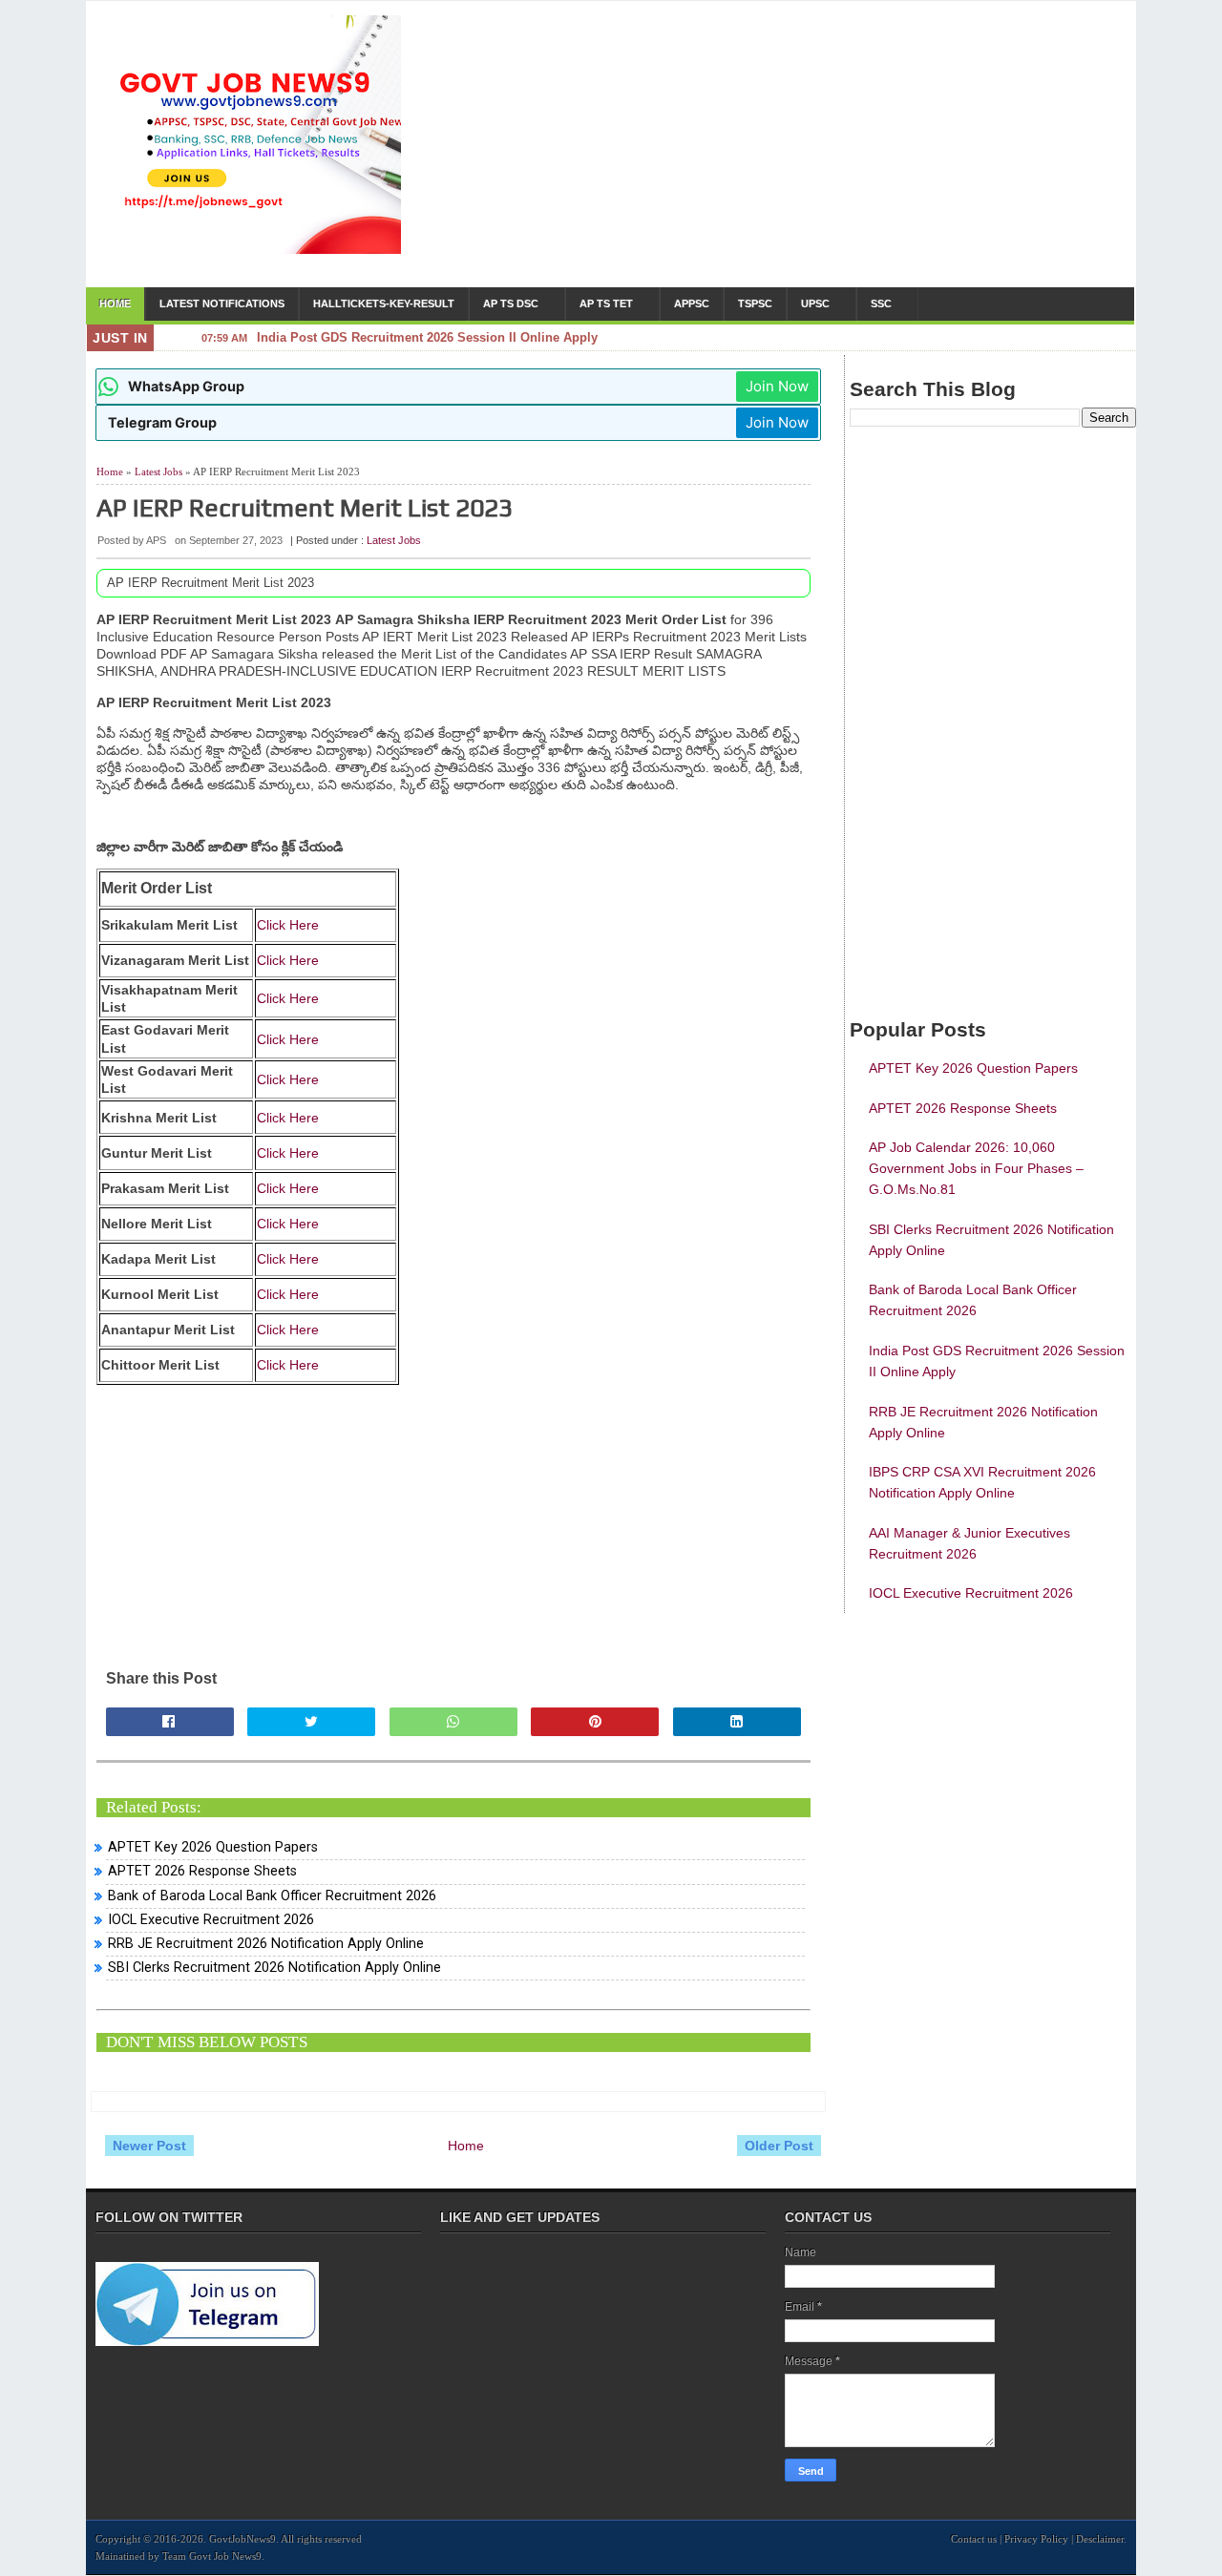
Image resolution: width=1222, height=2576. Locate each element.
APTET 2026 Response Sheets (202, 1871)
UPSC (815, 304)
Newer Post (149, 2146)
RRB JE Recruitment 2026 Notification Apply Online (266, 1944)
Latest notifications (222, 304)
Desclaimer (1100, 2539)
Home (115, 304)
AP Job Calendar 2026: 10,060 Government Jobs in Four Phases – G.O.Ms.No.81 (976, 1168)
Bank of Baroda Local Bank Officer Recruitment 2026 (272, 1896)
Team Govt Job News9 (212, 2556)
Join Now (777, 386)
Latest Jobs (158, 471)
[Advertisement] (784, 149)
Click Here (288, 925)
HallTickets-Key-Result (384, 304)
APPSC (692, 304)
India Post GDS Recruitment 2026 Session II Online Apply (427, 341)
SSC (881, 304)
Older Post (779, 2146)
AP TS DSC (511, 304)
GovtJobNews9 (242, 2539)
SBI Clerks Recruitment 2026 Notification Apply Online (274, 1968)
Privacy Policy (1036, 2539)
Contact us (974, 2539)
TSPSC (755, 304)
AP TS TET (606, 304)
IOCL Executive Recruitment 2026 (211, 1920)
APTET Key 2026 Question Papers (213, 1847)
